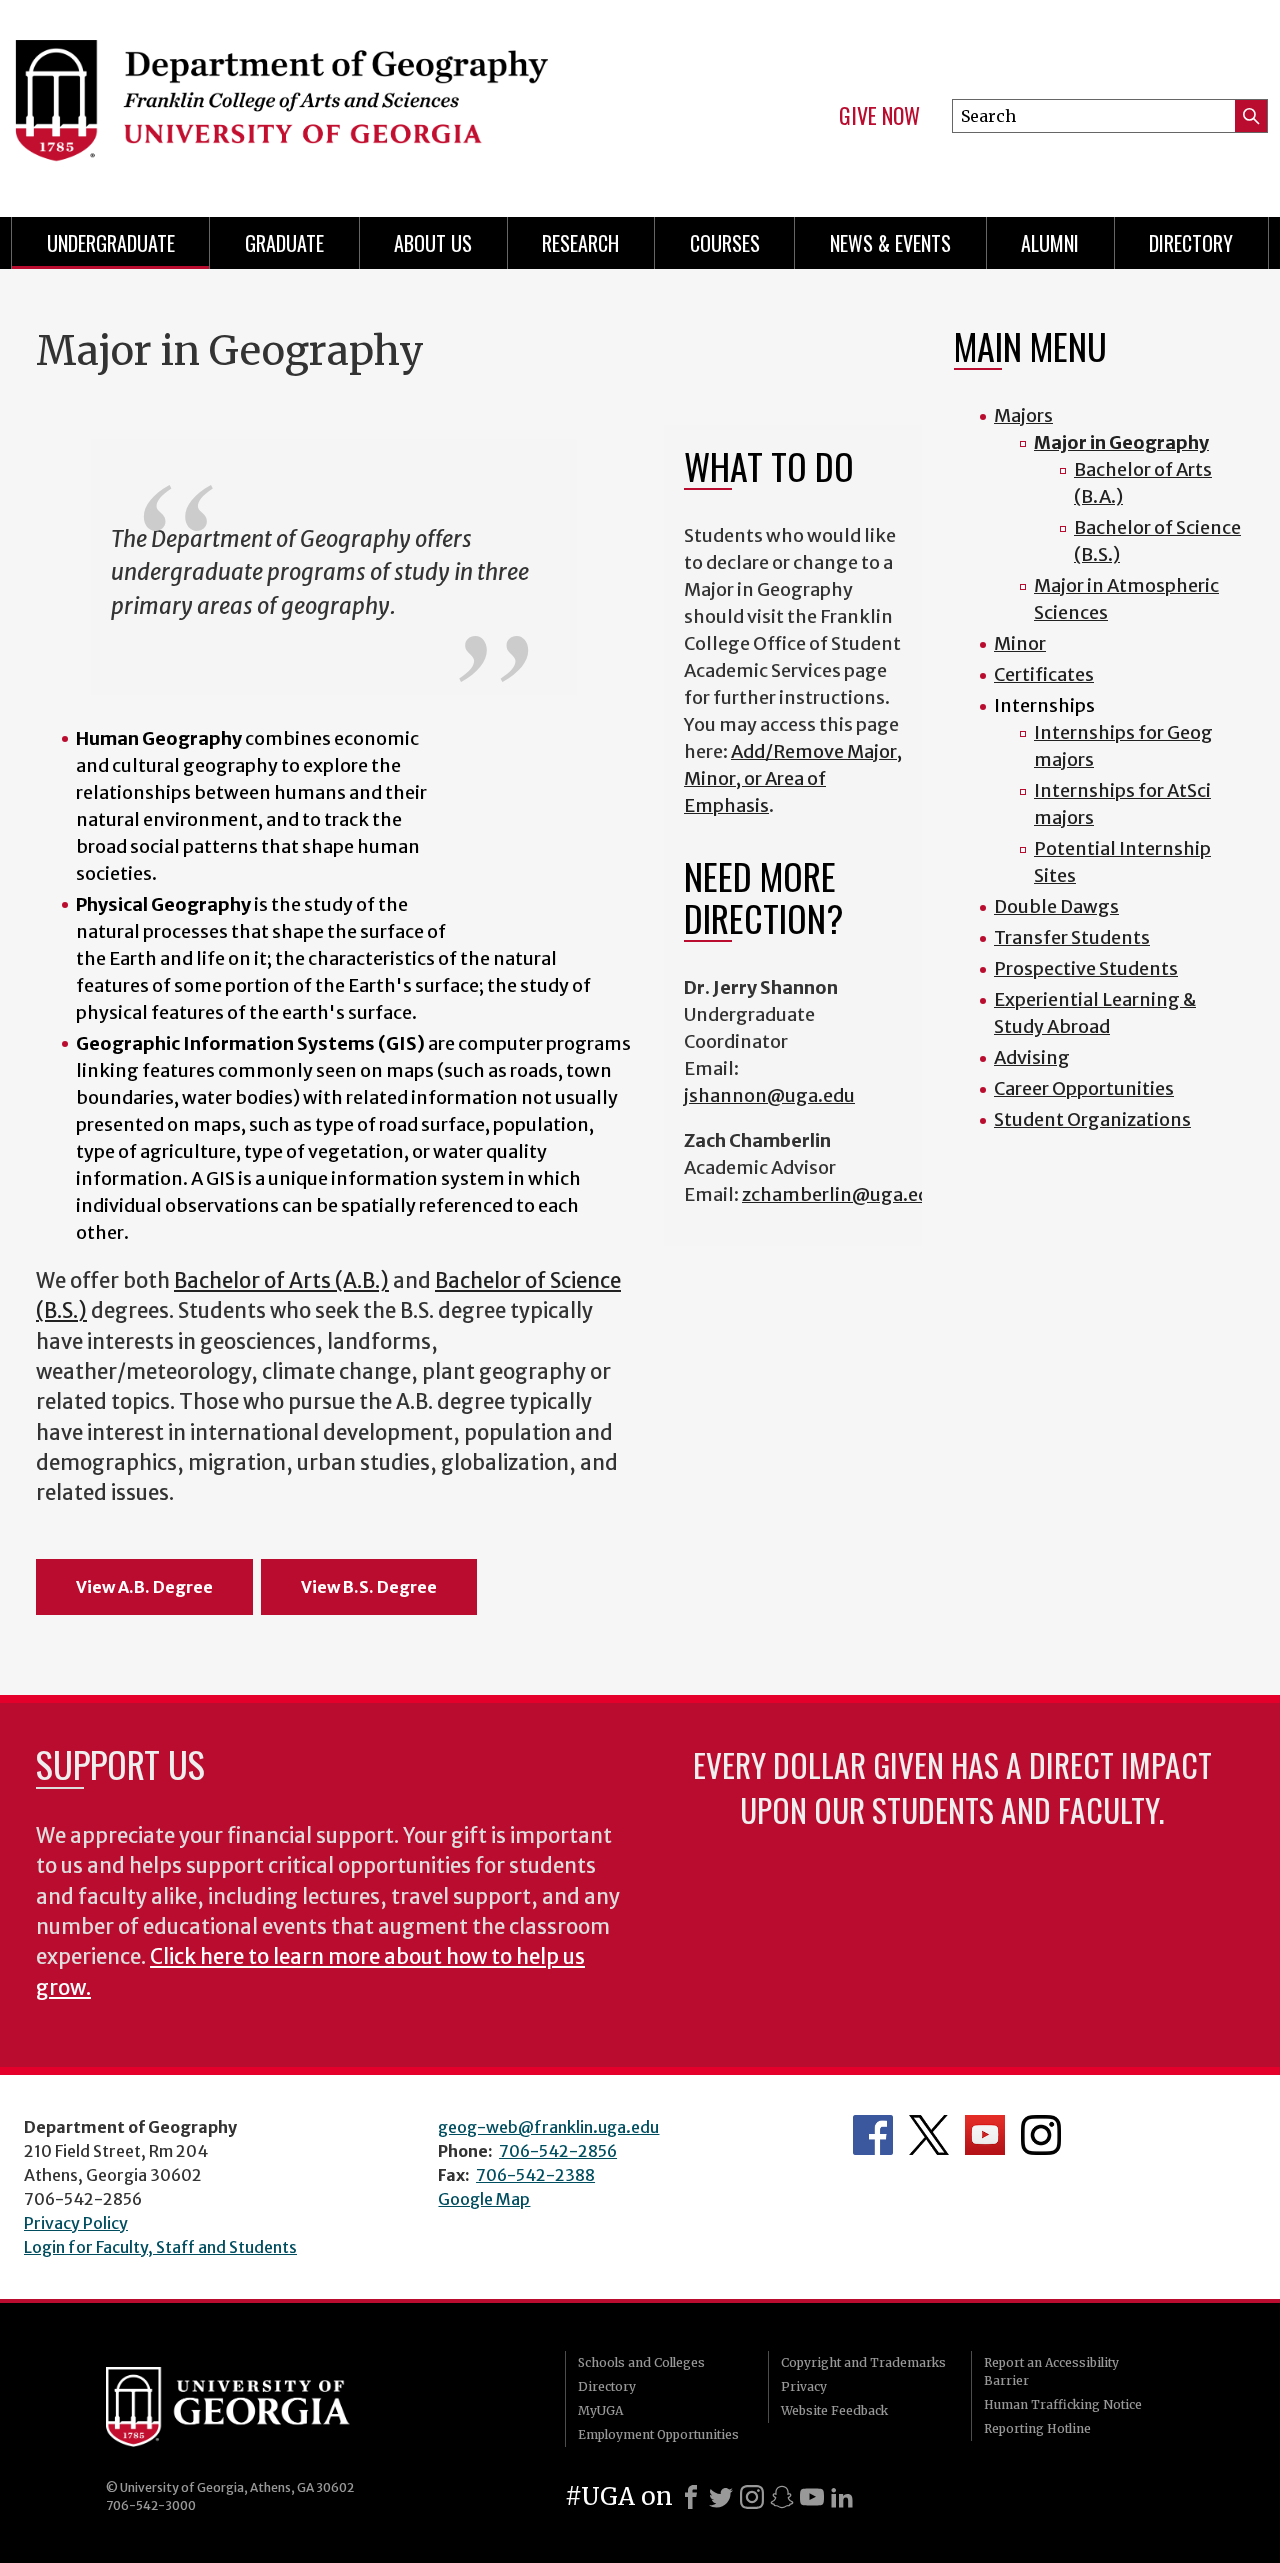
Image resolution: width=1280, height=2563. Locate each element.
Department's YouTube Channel (985, 2135)
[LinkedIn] (842, 2497)
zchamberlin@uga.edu (841, 1194)
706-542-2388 (535, 2175)
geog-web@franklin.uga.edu (548, 2127)
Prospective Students (1086, 968)
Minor (1020, 643)
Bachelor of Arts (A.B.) (281, 1281)
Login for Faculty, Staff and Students (160, 2247)
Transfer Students (1072, 937)
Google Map (484, 2199)
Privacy (804, 2386)
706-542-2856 (558, 2151)
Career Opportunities (1084, 1088)
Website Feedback (834, 2410)
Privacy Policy (76, 2223)
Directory (1191, 243)
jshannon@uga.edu (769, 1095)
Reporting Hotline (1037, 2428)
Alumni (1050, 243)
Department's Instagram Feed (1041, 2135)
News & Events (890, 243)
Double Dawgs (1056, 906)
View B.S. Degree (369, 1587)
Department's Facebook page (873, 2135)
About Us (433, 243)
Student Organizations (1092, 1119)
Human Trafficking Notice (1063, 2404)
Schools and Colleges (641, 2362)
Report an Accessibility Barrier (1051, 2371)
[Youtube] (812, 2497)
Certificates (1044, 674)
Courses (725, 243)
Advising (1032, 1057)
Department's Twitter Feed (929, 2135)
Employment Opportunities (658, 2434)
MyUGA (600, 2410)
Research (580, 243)
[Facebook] (691, 2497)
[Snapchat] (782, 2497)
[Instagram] (752, 2497)
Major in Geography (1121, 442)
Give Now (879, 116)
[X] (721, 2497)
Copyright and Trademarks (863, 2362)
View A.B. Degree (144, 1587)
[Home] (310, 100)
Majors (1023, 415)
